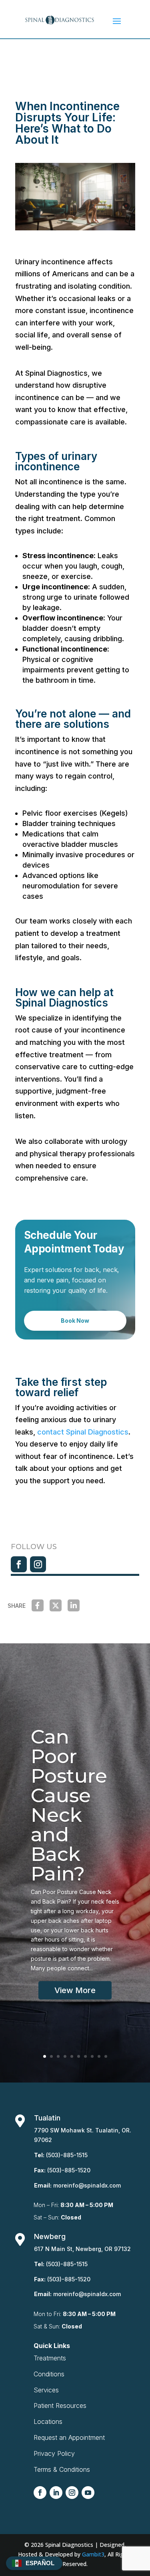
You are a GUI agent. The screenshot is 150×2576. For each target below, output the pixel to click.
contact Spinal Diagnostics (83, 1432)
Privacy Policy (54, 2453)
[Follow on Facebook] (19, 1564)
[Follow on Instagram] (38, 1564)
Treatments (50, 2358)
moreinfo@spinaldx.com (87, 2185)
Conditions (49, 2374)
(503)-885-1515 (67, 2155)
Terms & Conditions (62, 2469)
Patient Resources (60, 2406)
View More (75, 1990)
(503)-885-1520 (69, 2170)
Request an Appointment (69, 2437)
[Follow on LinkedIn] (56, 2493)
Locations (48, 2421)
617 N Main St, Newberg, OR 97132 (82, 2249)
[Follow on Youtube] (88, 2493)
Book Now (75, 1321)
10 (106, 2056)
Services (46, 2390)
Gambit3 (93, 2554)
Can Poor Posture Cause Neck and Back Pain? (69, 1805)
